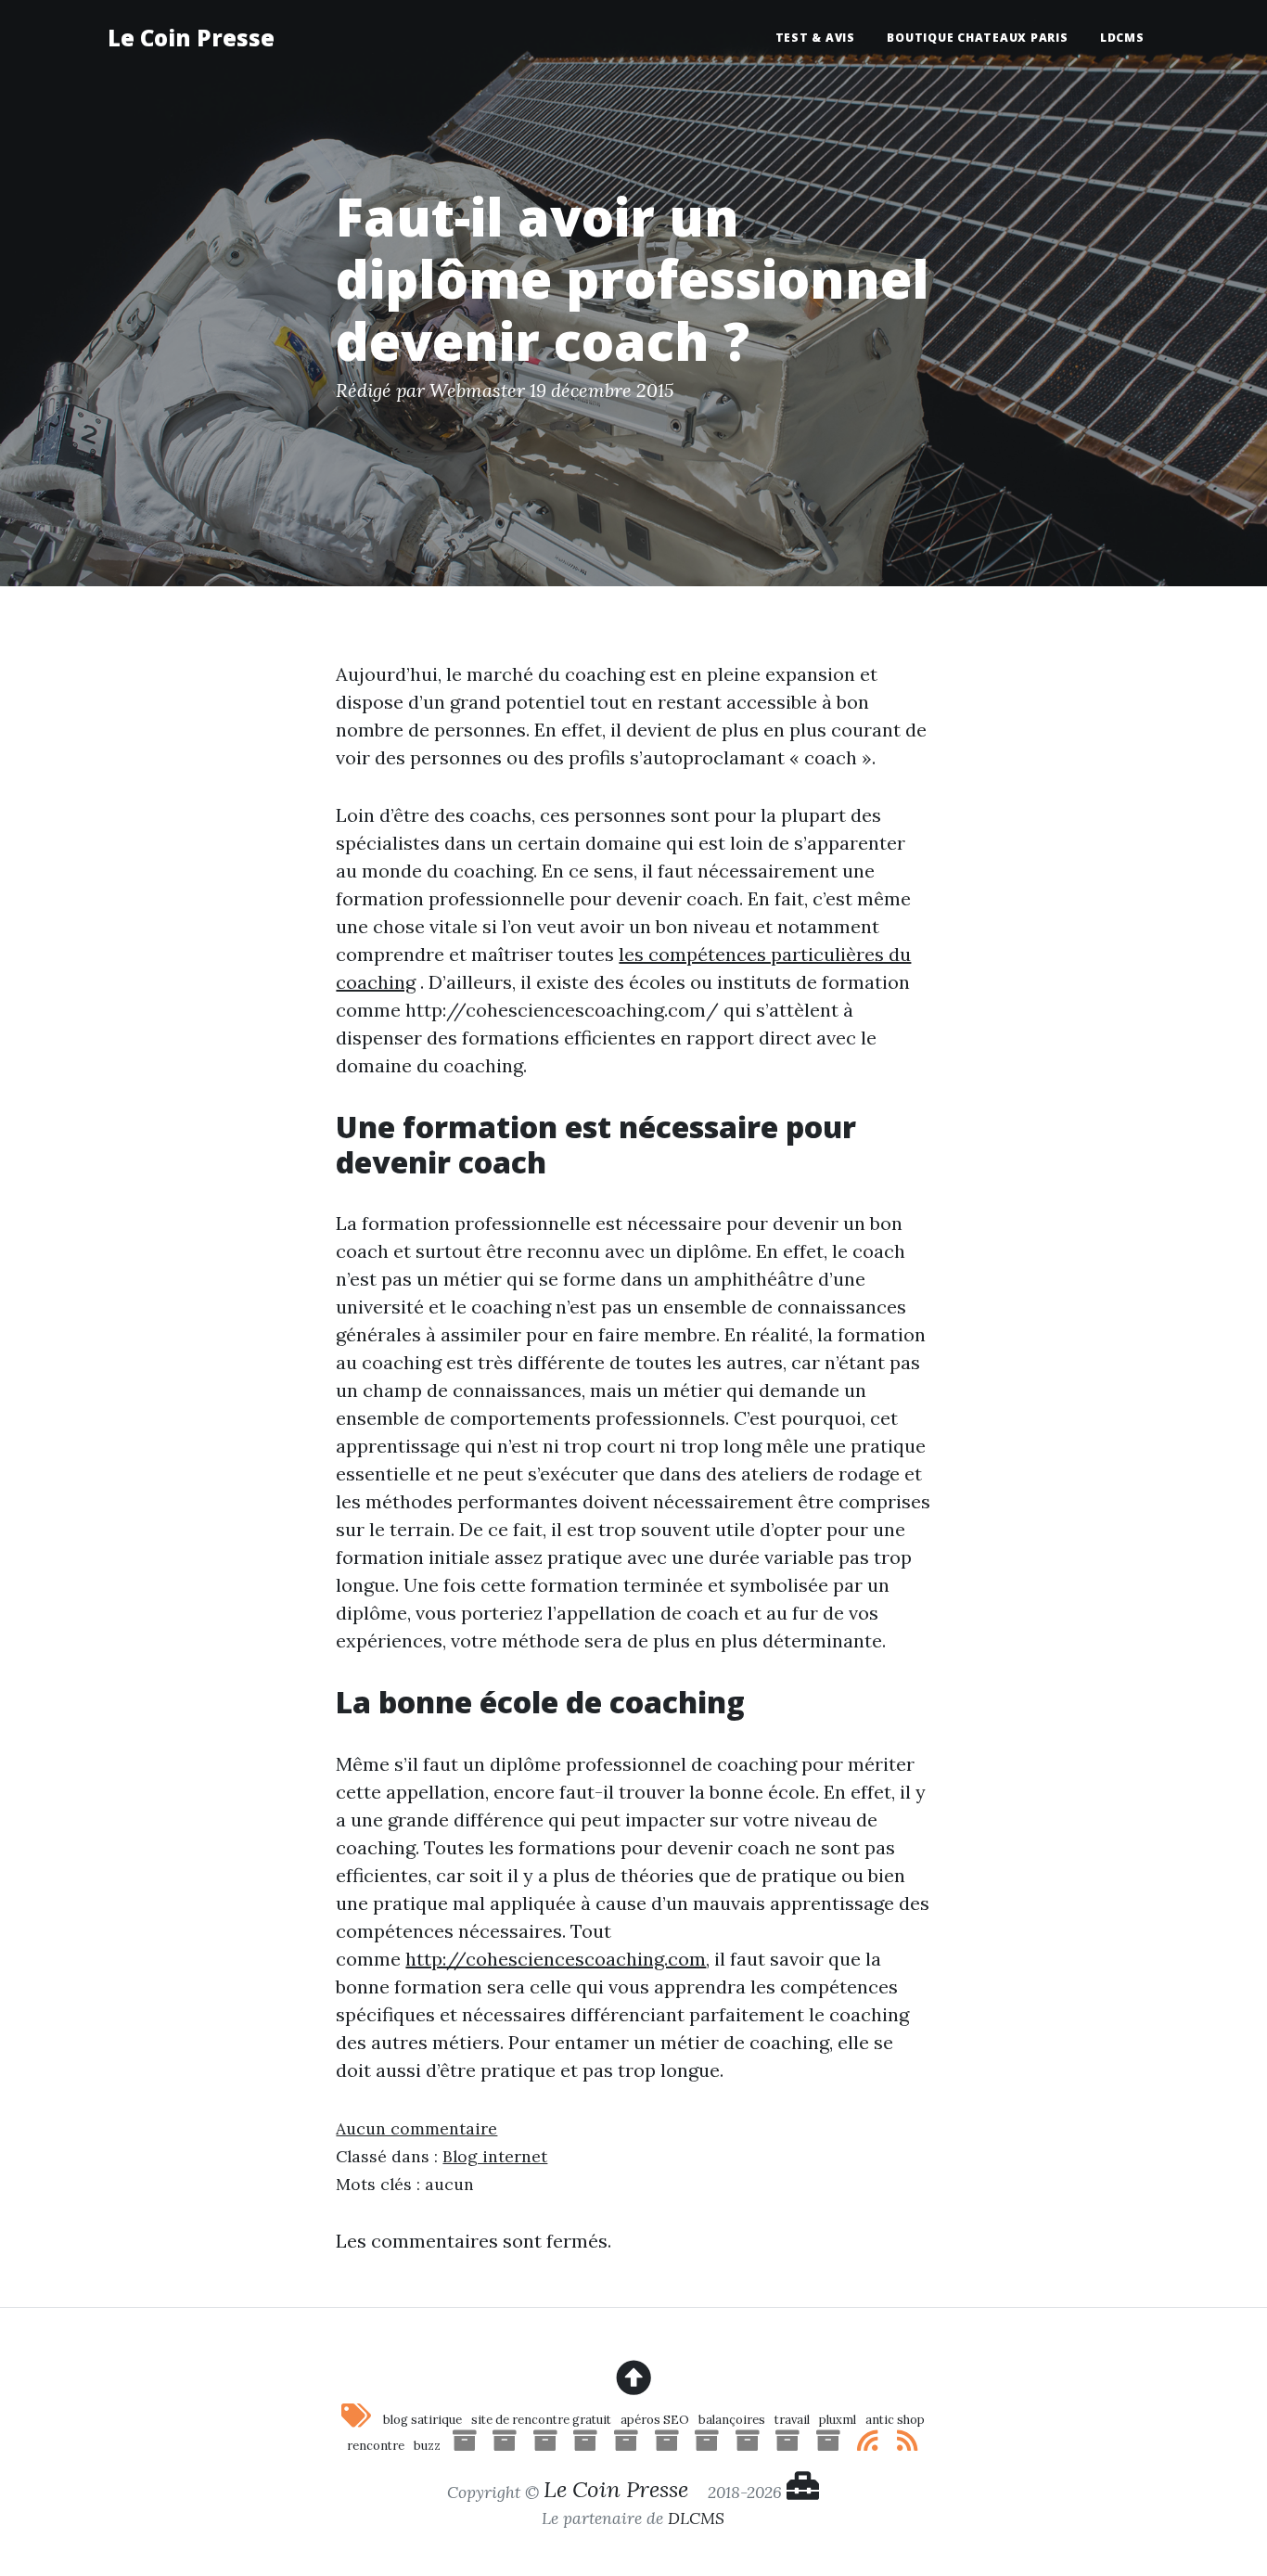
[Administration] (803, 2491)
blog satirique (422, 2420)
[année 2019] (585, 2446)
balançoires (732, 2420)
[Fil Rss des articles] (869, 2446)
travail (792, 2420)
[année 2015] (748, 2446)
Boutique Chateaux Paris (977, 38)
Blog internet (495, 2156)
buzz (427, 2446)
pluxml (838, 2420)
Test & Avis (815, 38)
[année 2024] (505, 2446)
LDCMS (1122, 38)
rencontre (376, 2446)
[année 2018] (626, 2446)
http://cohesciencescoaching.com (556, 1959)
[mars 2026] (465, 2446)
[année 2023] (545, 2446)
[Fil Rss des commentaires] (909, 2446)
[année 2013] (828, 2446)
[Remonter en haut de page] (633, 2378)
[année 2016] (707, 2446)
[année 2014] (787, 2446)
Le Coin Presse (191, 38)
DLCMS (696, 2518)
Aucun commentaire (416, 2128)
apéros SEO (655, 2420)
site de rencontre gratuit (541, 2420)
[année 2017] (667, 2446)
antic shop (895, 2420)
